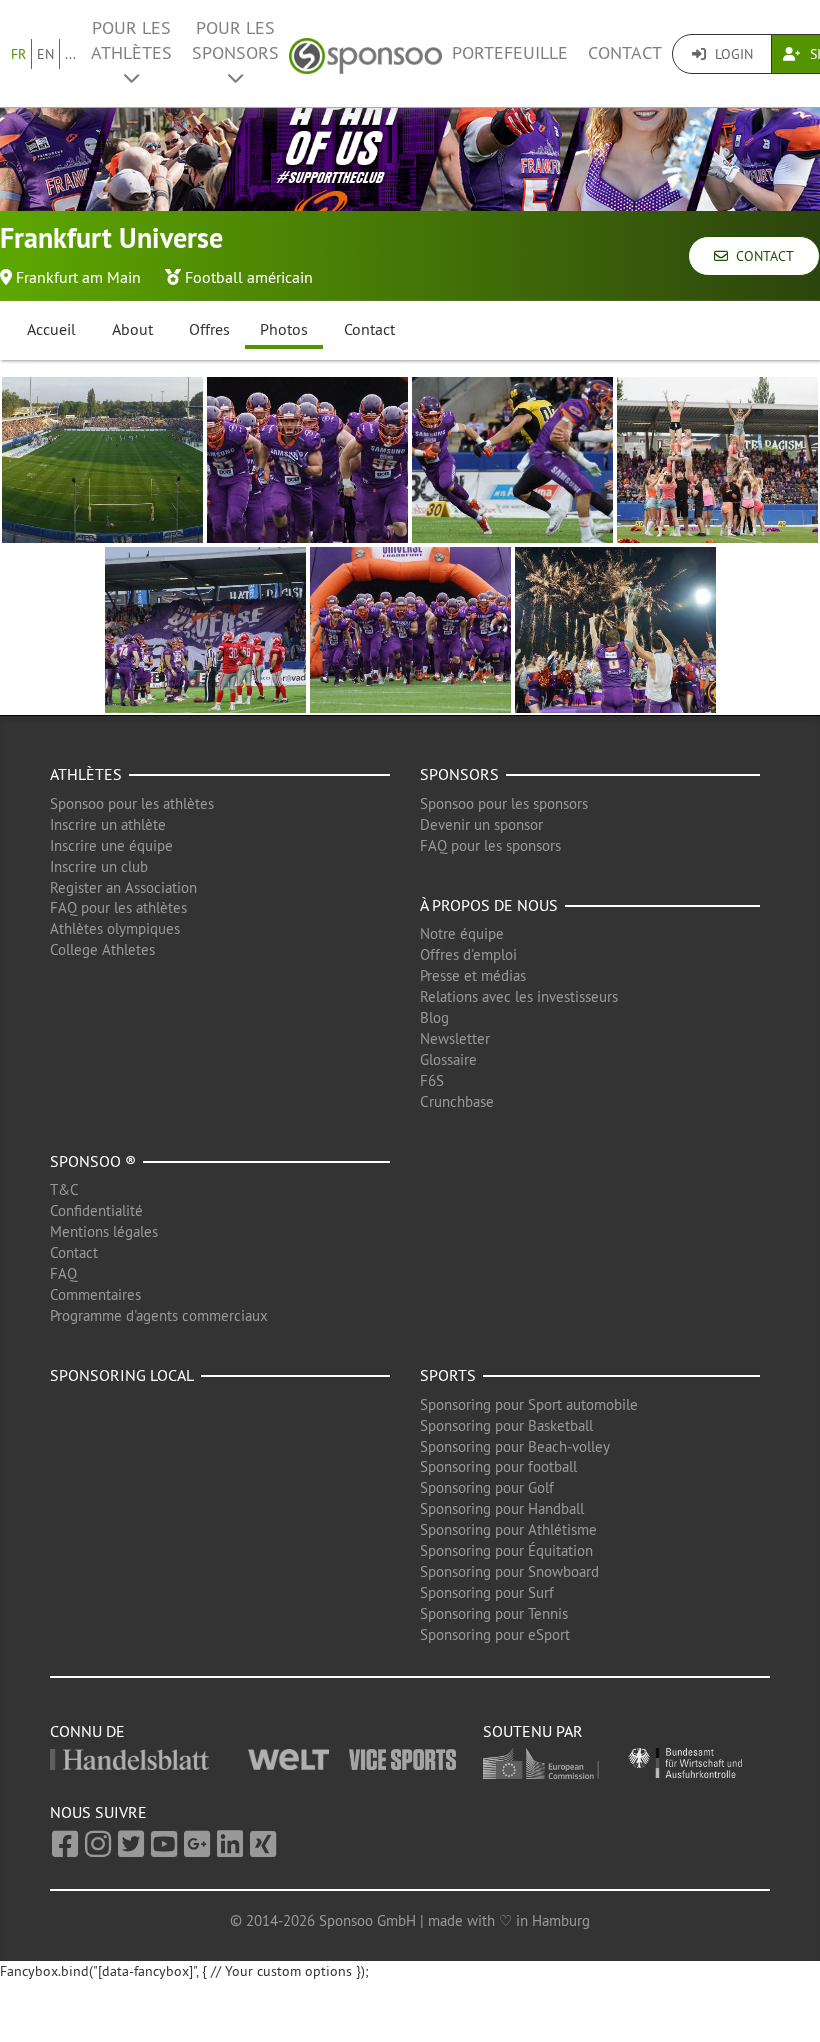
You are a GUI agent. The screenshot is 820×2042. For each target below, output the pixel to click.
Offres (209, 329)
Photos (284, 329)
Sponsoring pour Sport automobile (529, 1404)
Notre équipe (462, 933)
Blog (434, 1017)
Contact (625, 53)
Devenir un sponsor (481, 824)
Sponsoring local (122, 1375)
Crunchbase (457, 1101)
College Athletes (102, 949)
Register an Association (123, 887)
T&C (64, 1189)
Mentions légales (104, 1231)
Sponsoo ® (93, 1161)
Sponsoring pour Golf (487, 1487)
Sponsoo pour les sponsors (504, 803)
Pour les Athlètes (131, 40)
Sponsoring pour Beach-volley (515, 1446)
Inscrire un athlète (108, 824)
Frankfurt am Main (78, 277)
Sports (448, 1375)
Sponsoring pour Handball (502, 1508)
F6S (432, 1080)
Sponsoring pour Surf (487, 1592)
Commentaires (95, 1294)
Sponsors (459, 774)
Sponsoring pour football (498, 1466)
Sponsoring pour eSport (495, 1634)
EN (45, 54)
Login (732, 54)
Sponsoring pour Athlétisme (508, 1529)
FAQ (63, 1273)
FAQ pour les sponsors (490, 845)
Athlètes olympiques (115, 928)
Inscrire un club (99, 866)
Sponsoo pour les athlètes (132, 803)
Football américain (249, 277)
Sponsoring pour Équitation (506, 1550)
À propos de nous (489, 905)
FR (18, 54)
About (132, 329)
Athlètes (86, 774)
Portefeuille (510, 53)
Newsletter (455, 1038)
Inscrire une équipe (111, 845)
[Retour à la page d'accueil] (365, 53)
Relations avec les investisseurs (519, 996)
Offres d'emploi (468, 954)
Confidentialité (96, 1210)
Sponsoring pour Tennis (494, 1613)
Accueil (51, 329)
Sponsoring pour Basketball (506, 1425)
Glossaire (448, 1059)
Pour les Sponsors (235, 40)
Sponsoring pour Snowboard (509, 1571)
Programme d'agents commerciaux (159, 1315)
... (70, 54)
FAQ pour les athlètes (118, 907)
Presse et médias (473, 975)
